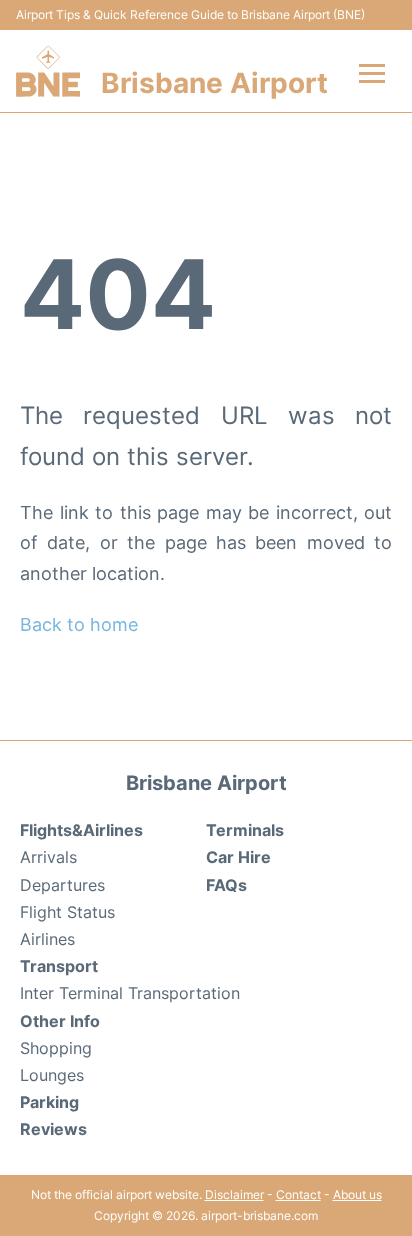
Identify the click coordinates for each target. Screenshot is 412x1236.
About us (357, 1194)
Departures (62, 885)
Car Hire (238, 857)
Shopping (56, 1048)
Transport (59, 966)
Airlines (47, 939)
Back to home (79, 624)
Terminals (245, 830)
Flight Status (67, 912)
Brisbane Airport (214, 83)
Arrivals (48, 857)
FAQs (226, 885)
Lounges (52, 1075)
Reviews (53, 1129)
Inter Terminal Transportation (130, 993)
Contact (298, 1194)
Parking (49, 1102)
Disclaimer (234, 1194)
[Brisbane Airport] (48, 71)
